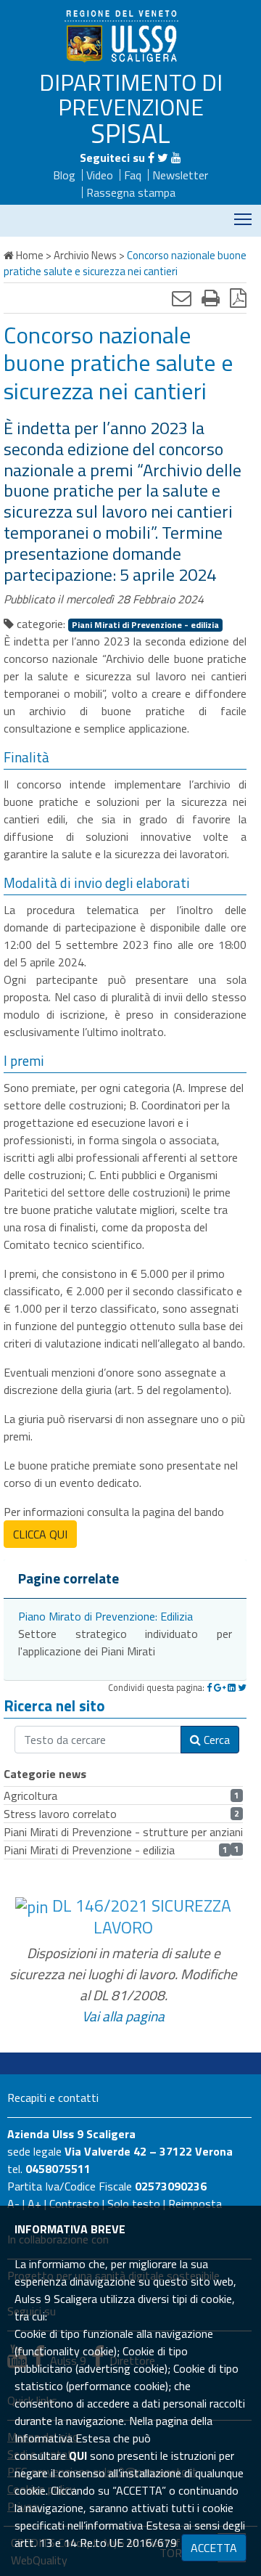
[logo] (123, 36)
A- (13, 2204)
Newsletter (180, 175)
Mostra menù (243, 219)
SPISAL (130, 133)
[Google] (220, 1687)
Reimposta (195, 2204)
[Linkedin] (232, 1687)
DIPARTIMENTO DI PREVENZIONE (131, 94)
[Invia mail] (182, 298)
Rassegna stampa (131, 192)
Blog (64, 175)
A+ (34, 2204)
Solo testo (134, 2204)
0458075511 (58, 2169)
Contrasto (74, 2204)
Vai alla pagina (123, 2016)
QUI (78, 2455)
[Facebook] (151, 158)
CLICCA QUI (40, 1534)
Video (100, 175)
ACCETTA (214, 2548)
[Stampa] (211, 298)
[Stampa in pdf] (238, 298)
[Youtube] (176, 158)
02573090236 (171, 2186)
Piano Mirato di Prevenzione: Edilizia (105, 1616)
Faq (133, 175)
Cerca (215, 1740)
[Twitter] (163, 158)
